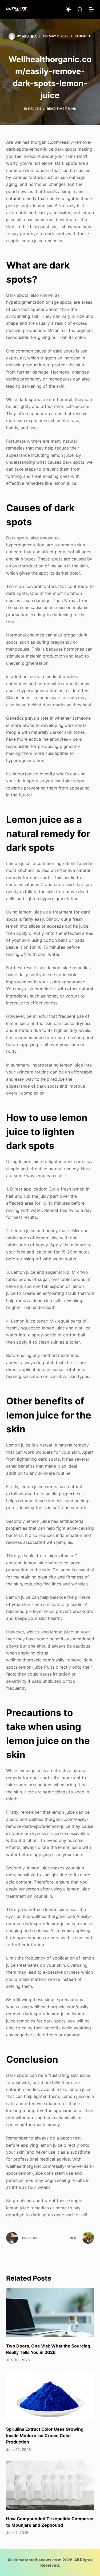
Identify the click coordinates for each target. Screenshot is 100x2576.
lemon (12, 2208)
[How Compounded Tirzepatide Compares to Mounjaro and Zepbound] (50, 2485)
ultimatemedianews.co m (37, 2560)
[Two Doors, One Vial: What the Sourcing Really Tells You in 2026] (50, 2313)
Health (85, 36)
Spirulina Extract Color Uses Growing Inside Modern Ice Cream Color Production (45, 2435)
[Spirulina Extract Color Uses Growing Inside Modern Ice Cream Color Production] (50, 2396)
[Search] (80, 9)
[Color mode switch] (68, 9)
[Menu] (91, 9)
